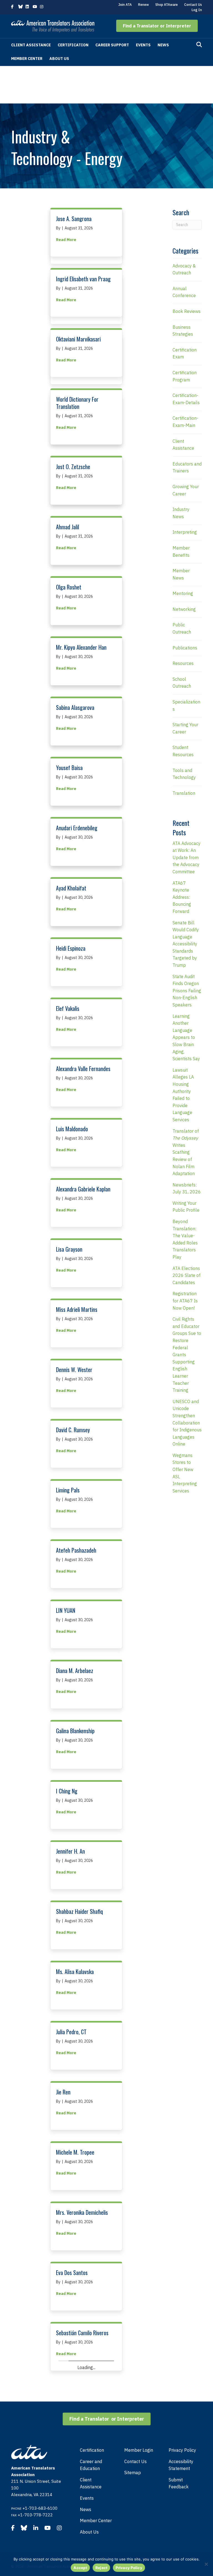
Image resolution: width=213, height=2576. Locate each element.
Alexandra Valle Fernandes (83, 1069)
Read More (66, 240)
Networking (184, 609)
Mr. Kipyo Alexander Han (81, 647)
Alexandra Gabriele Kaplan (83, 1189)
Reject (102, 2568)
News (163, 45)
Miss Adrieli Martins (77, 1309)
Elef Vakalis (68, 1008)
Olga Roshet (69, 587)
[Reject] (206, 2564)
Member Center (27, 59)
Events (143, 45)
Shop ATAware (167, 5)
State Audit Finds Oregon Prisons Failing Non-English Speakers (187, 991)
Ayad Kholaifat (71, 888)
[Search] (199, 45)
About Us (59, 59)
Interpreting (185, 532)
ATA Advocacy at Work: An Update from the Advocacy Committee (187, 857)
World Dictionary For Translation (77, 403)
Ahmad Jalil (68, 527)
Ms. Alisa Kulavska (75, 1972)
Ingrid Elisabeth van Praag (83, 279)
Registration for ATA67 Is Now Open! (185, 1301)
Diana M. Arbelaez (75, 1671)
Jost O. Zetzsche (73, 467)
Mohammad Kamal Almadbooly (75, 2397)
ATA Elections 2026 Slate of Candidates (187, 1275)
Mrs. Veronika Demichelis (82, 2212)
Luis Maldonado (72, 1129)
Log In (197, 10)
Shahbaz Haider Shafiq (79, 1911)
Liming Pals (68, 1490)
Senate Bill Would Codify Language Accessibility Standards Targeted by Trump (186, 944)
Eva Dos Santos (72, 2273)
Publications (185, 648)
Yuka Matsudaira (73, 2460)
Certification (73, 45)
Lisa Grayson (69, 1249)
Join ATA (125, 5)
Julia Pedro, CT (71, 2032)
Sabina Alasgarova (75, 707)
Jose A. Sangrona (74, 219)
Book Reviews (187, 311)
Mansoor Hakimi (73, 2521)
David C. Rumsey (73, 1430)
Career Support (112, 45)
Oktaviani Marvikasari (78, 339)
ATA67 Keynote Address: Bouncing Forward (182, 897)
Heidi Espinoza (71, 948)
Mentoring (183, 593)
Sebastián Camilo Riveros (82, 2333)
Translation (184, 793)
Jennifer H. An (70, 1851)
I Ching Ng (67, 1791)
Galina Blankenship (75, 1731)
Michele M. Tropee (75, 2152)
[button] (157, 26)
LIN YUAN (66, 1610)
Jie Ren (63, 2092)
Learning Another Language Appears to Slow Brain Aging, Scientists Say (186, 1038)
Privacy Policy (129, 2568)
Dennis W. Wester (74, 1370)
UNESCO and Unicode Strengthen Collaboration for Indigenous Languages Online (187, 1423)
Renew (144, 5)
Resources (183, 663)
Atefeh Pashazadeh (76, 1550)
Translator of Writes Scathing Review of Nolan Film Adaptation (186, 1152)
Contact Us (193, 5)
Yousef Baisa (69, 768)
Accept (80, 2568)
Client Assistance (31, 45)
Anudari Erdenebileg (77, 828)
